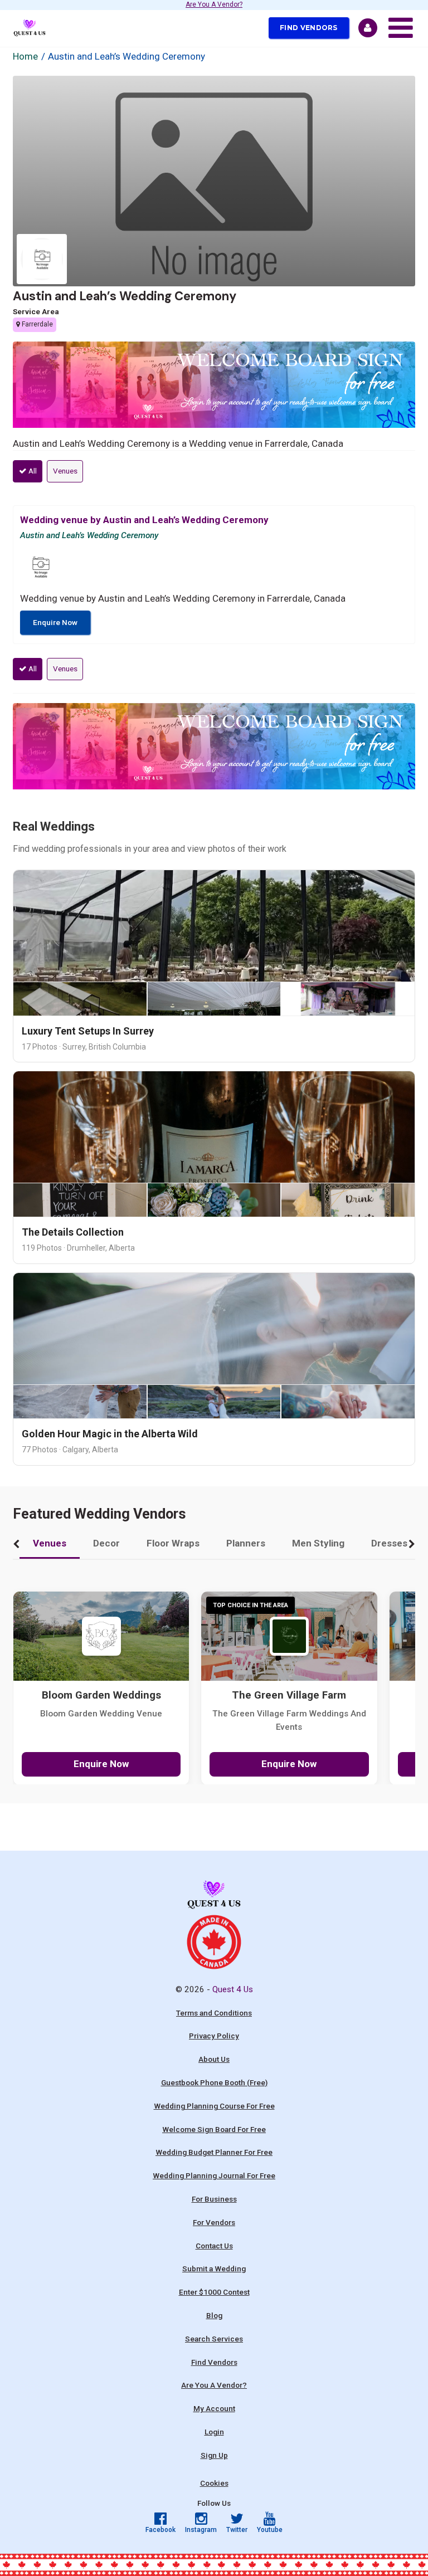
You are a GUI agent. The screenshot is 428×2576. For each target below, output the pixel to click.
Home (25, 56)
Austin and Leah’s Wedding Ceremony (125, 296)
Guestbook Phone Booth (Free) (214, 2082)
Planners (246, 1543)
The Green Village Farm (289, 1695)
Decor (106, 1543)
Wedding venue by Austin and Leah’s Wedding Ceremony (144, 520)
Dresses (389, 1543)
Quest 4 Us (233, 1989)
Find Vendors (309, 28)
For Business (214, 2199)
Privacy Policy (214, 2036)
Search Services (214, 2339)
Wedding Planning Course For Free (214, 2106)
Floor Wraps (173, 1543)
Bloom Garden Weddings (101, 1695)
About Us (214, 2059)
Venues (65, 471)
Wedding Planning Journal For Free (214, 2175)
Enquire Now (55, 622)
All (32, 471)
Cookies (214, 2483)
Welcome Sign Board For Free (214, 2129)
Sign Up (214, 2455)
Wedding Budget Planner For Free (214, 2152)
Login (214, 2432)
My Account (214, 2408)
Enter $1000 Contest (214, 2292)
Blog (214, 2315)
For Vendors (214, 2222)
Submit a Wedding (214, 2268)
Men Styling (318, 1543)
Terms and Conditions (214, 2013)
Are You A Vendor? (214, 5)
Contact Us (214, 2246)
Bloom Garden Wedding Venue (101, 1714)
